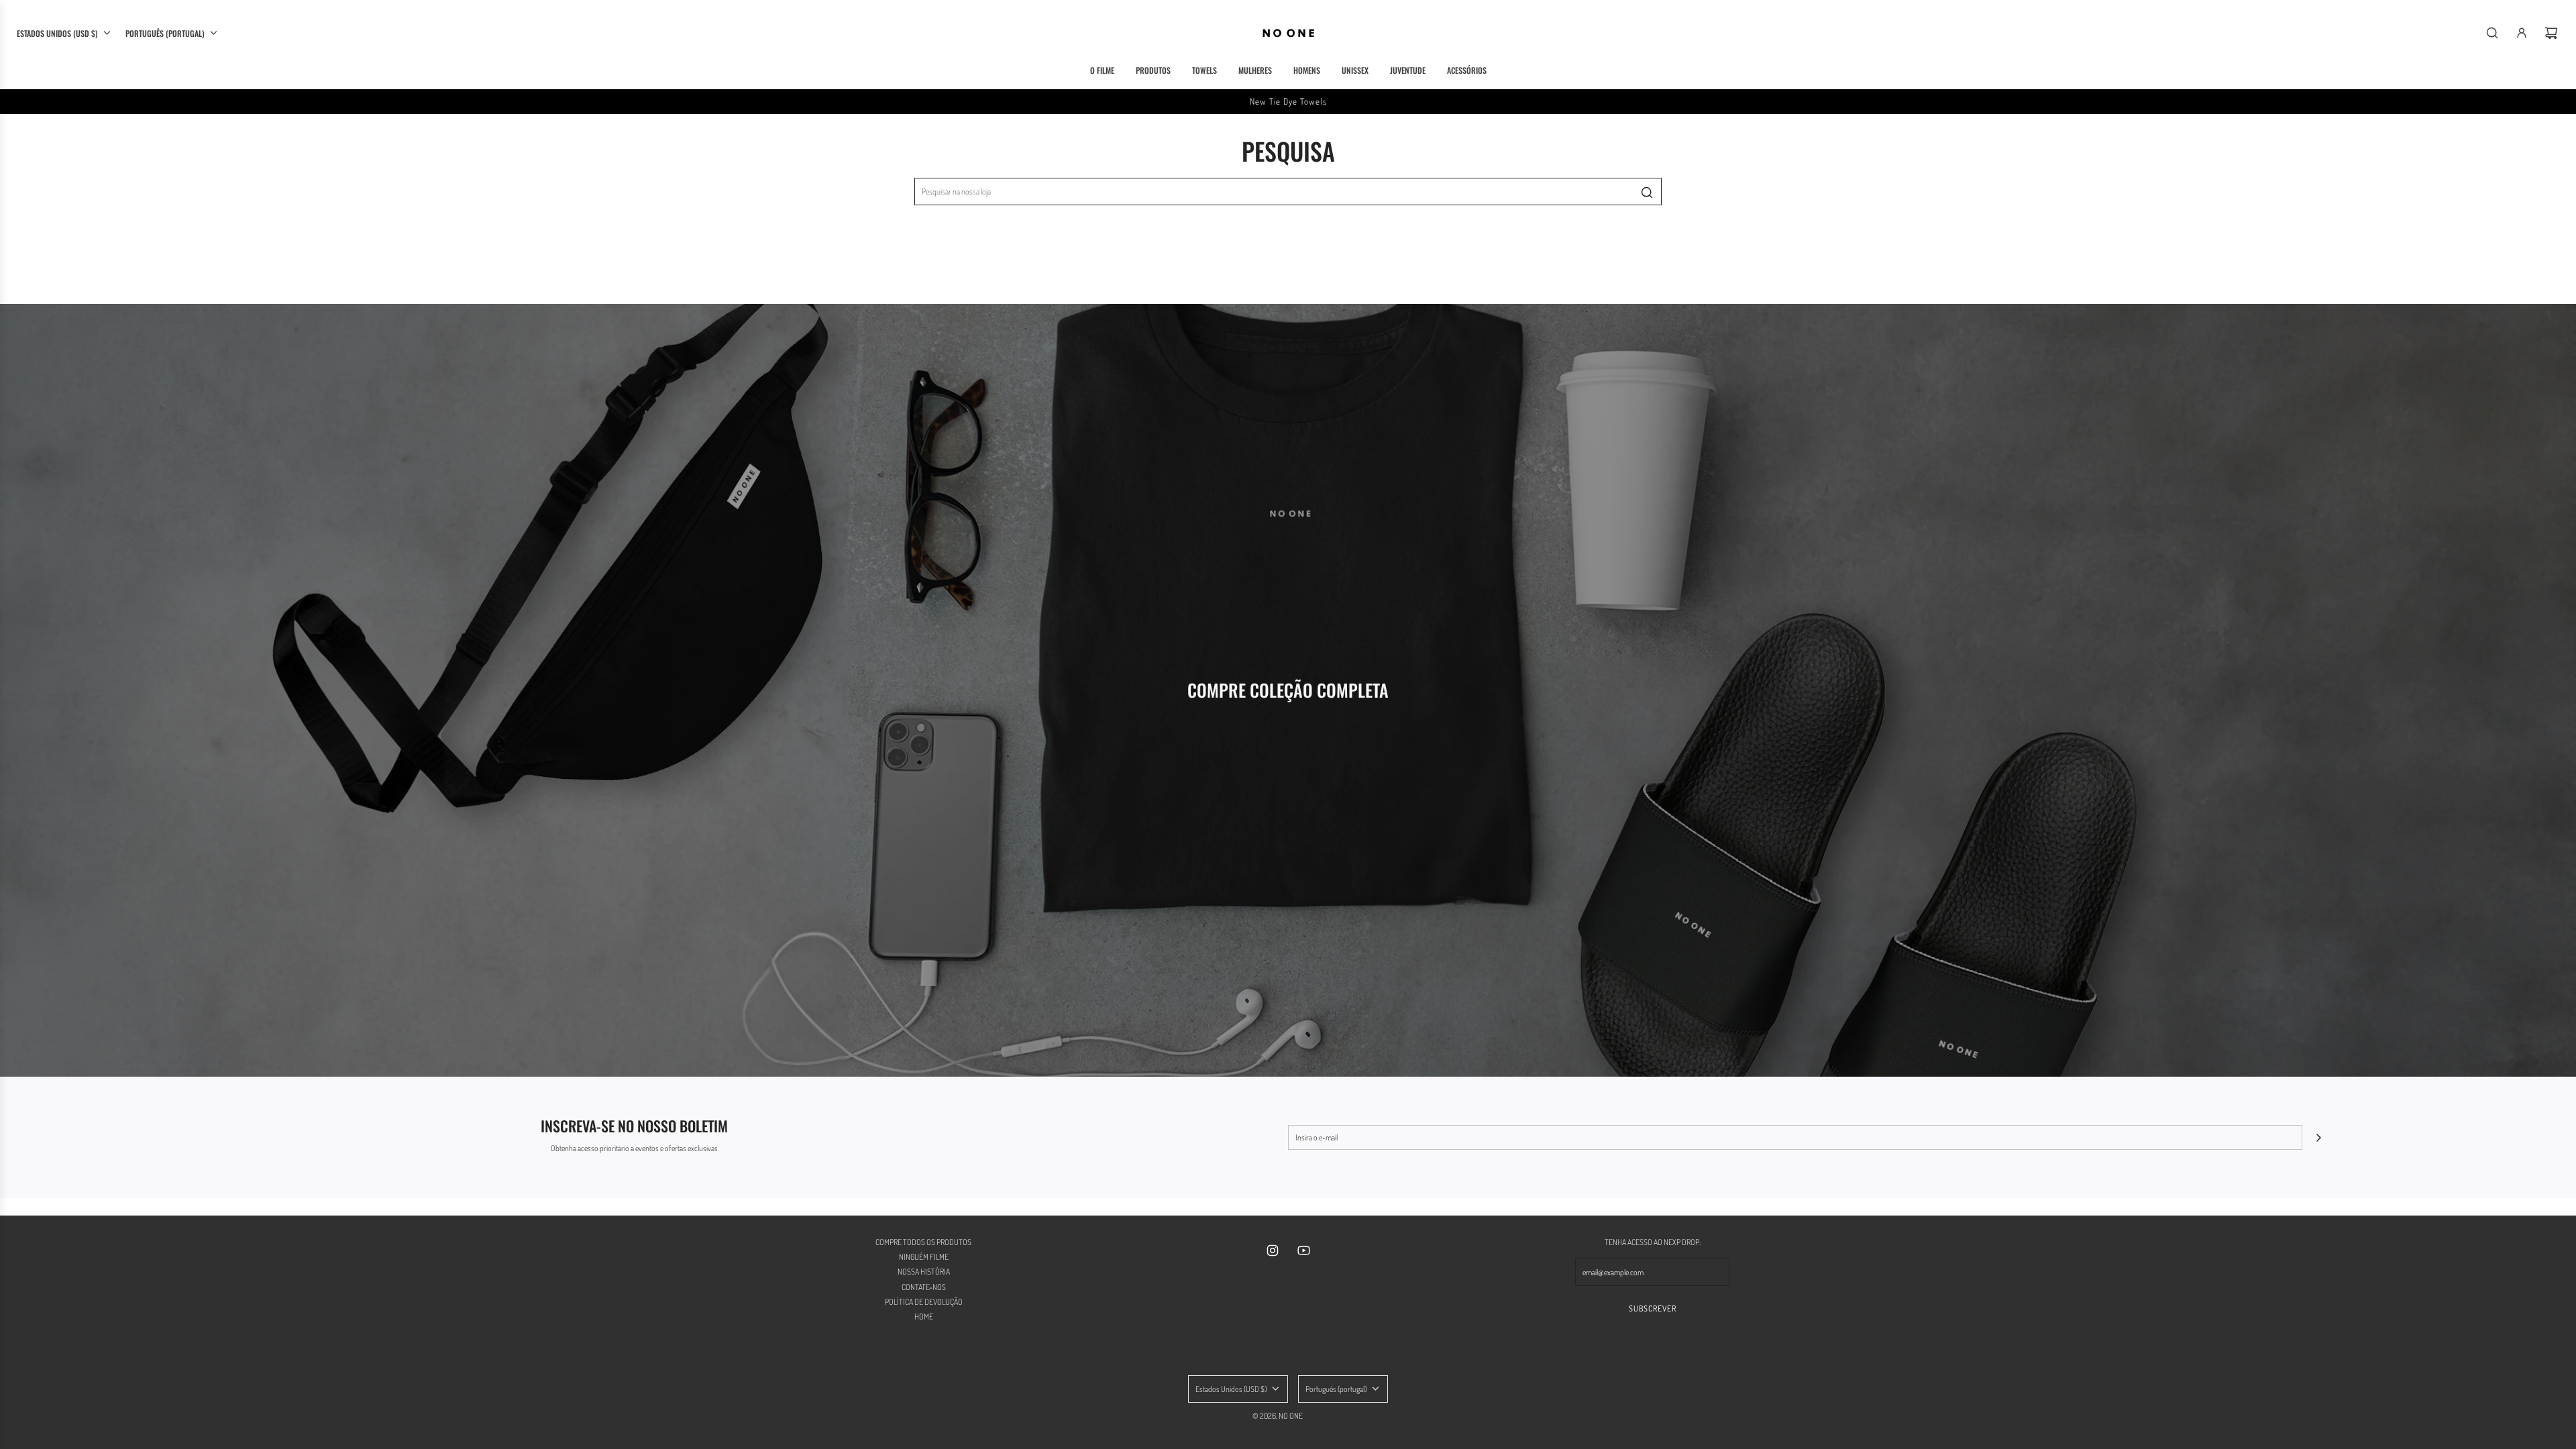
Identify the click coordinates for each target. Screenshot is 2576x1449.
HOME (924, 1317)
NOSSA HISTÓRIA (924, 1272)
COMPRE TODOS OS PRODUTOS (923, 1242)
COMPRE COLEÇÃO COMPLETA (1288, 690)
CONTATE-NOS (924, 1287)
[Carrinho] (2551, 33)
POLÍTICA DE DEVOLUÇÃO (924, 1302)
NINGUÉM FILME (924, 1257)
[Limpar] (1617, 192)
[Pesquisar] (2492, 33)
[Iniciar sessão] (2522, 33)
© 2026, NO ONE (1278, 1416)
